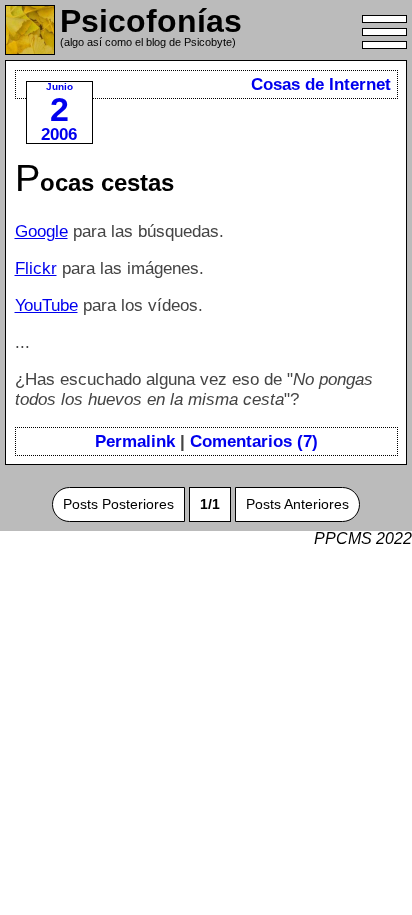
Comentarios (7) (254, 441)
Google (41, 231)
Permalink (135, 441)
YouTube (46, 305)
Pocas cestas (94, 182)
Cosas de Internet (321, 84)
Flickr (36, 268)
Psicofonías (151, 21)
